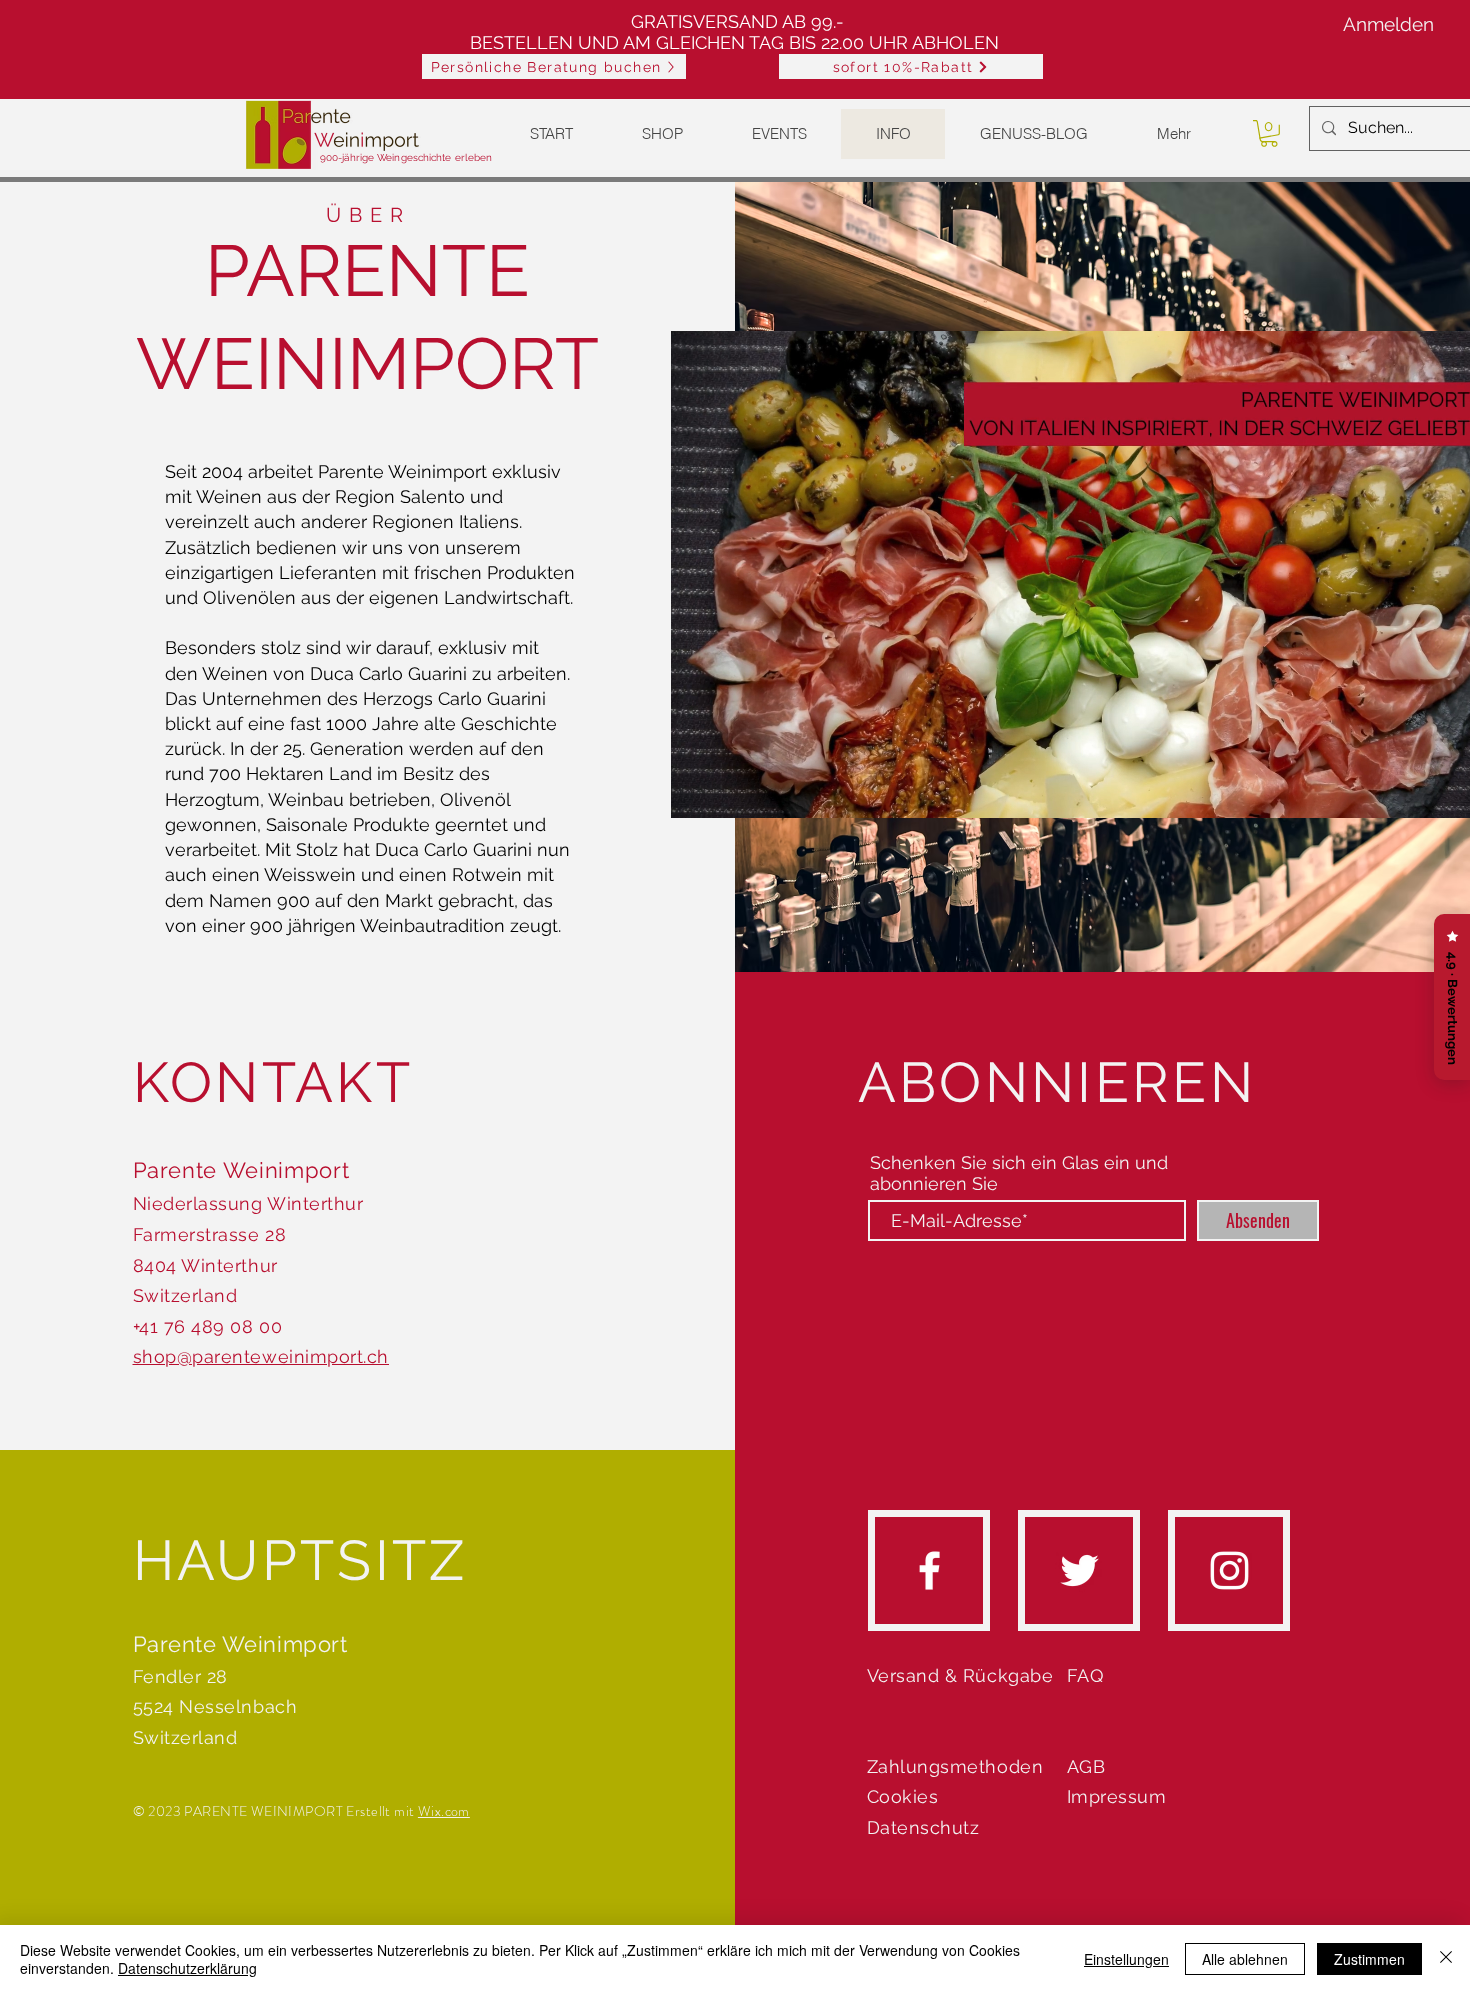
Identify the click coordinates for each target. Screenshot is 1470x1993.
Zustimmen (1369, 1959)
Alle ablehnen (1245, 1959)
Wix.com (444, 1811)
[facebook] (929, 1570)
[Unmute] (731, 791)
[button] (911, 66)
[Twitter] (1079, 1570)
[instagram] (1229, 1570)
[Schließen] (1446, 1959)
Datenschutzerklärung (187, 1968)
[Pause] (697, 791)
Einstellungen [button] (1126, 1959)
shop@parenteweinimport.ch (261, 1356)
